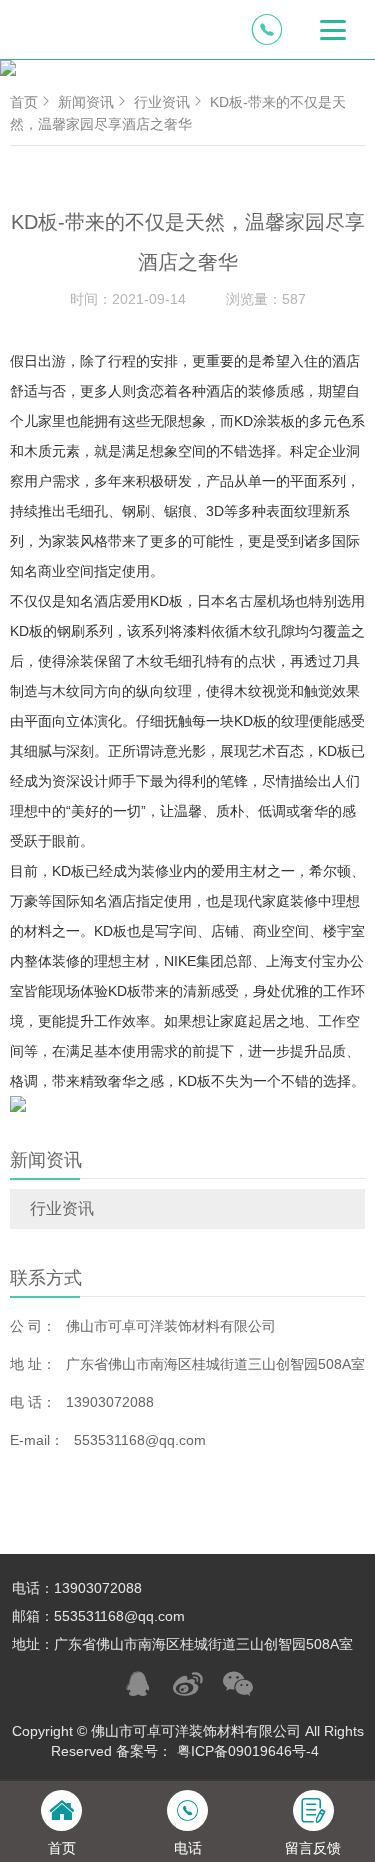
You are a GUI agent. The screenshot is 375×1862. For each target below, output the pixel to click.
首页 (24, 102)
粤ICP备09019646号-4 (248, 1751)
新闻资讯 (86, 102)
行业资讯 (62, 1208)
